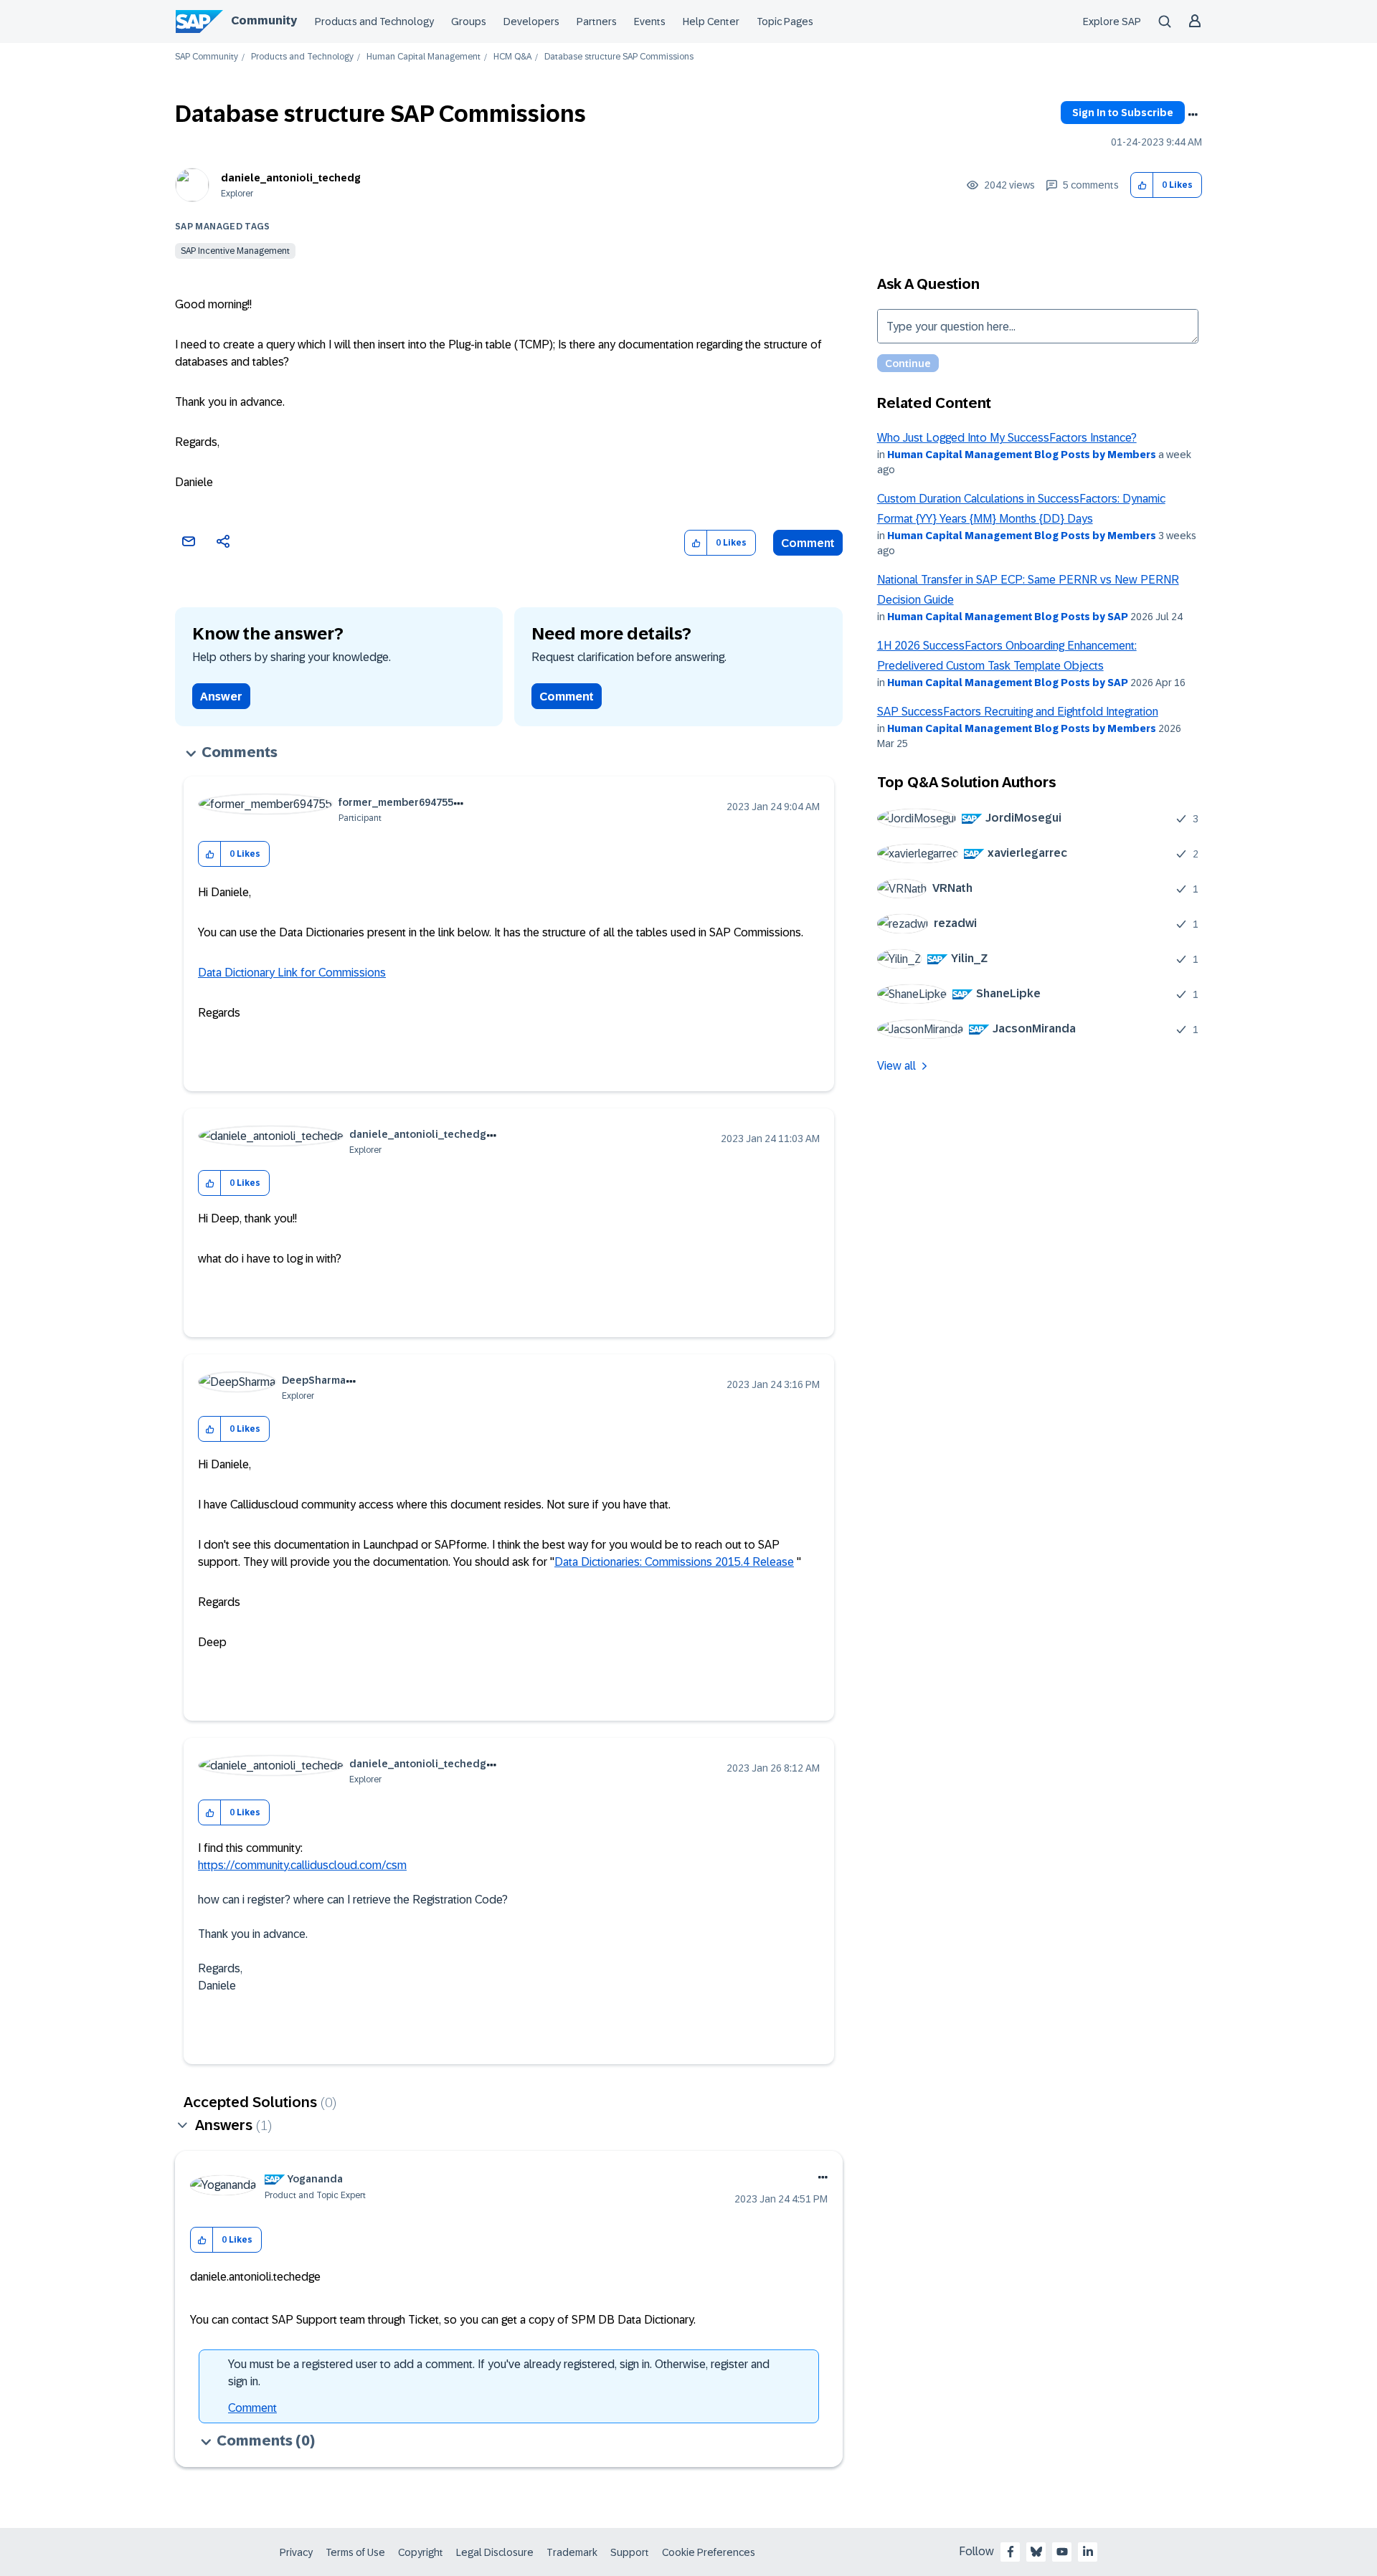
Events (650, 22)
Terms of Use (355, 2552)
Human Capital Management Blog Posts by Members (1022, 455)
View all (896, 1066)
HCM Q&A (512, 57)
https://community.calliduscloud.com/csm (302, 1865)
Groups (469, 22)
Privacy (296, 2552)
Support (630, 2552)
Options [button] (1193, 115)
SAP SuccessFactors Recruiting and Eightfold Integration (1018, 712)
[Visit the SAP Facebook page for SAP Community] (1011, 2552)
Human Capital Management (423, 57)
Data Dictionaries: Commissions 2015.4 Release (674, 1562)
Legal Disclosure (495, 2552)
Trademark (572, 2552)
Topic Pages (785, 22)
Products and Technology (374, 22)
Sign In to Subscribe (1123, 113)
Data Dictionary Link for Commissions (292, 973)
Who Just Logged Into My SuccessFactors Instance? (1007, 438)
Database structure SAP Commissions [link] (619, 57)
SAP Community (207, 57)
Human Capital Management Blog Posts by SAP (1008, 617)
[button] (1142, 185)
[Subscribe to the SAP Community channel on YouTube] (1062, 2552)
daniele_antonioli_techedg (291, 178)
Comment (808, 543)
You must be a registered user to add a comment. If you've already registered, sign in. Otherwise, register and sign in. (499, 2373)
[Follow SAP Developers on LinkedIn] (1088, 2552)
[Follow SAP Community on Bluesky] (1036, 2552)
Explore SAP (1112, 22)
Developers (531, 22)
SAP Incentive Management (235, 251)
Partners (597, 22)
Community (264, 20)
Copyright (421, 2552)
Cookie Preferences (709, 2552)
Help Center (711, 22)
